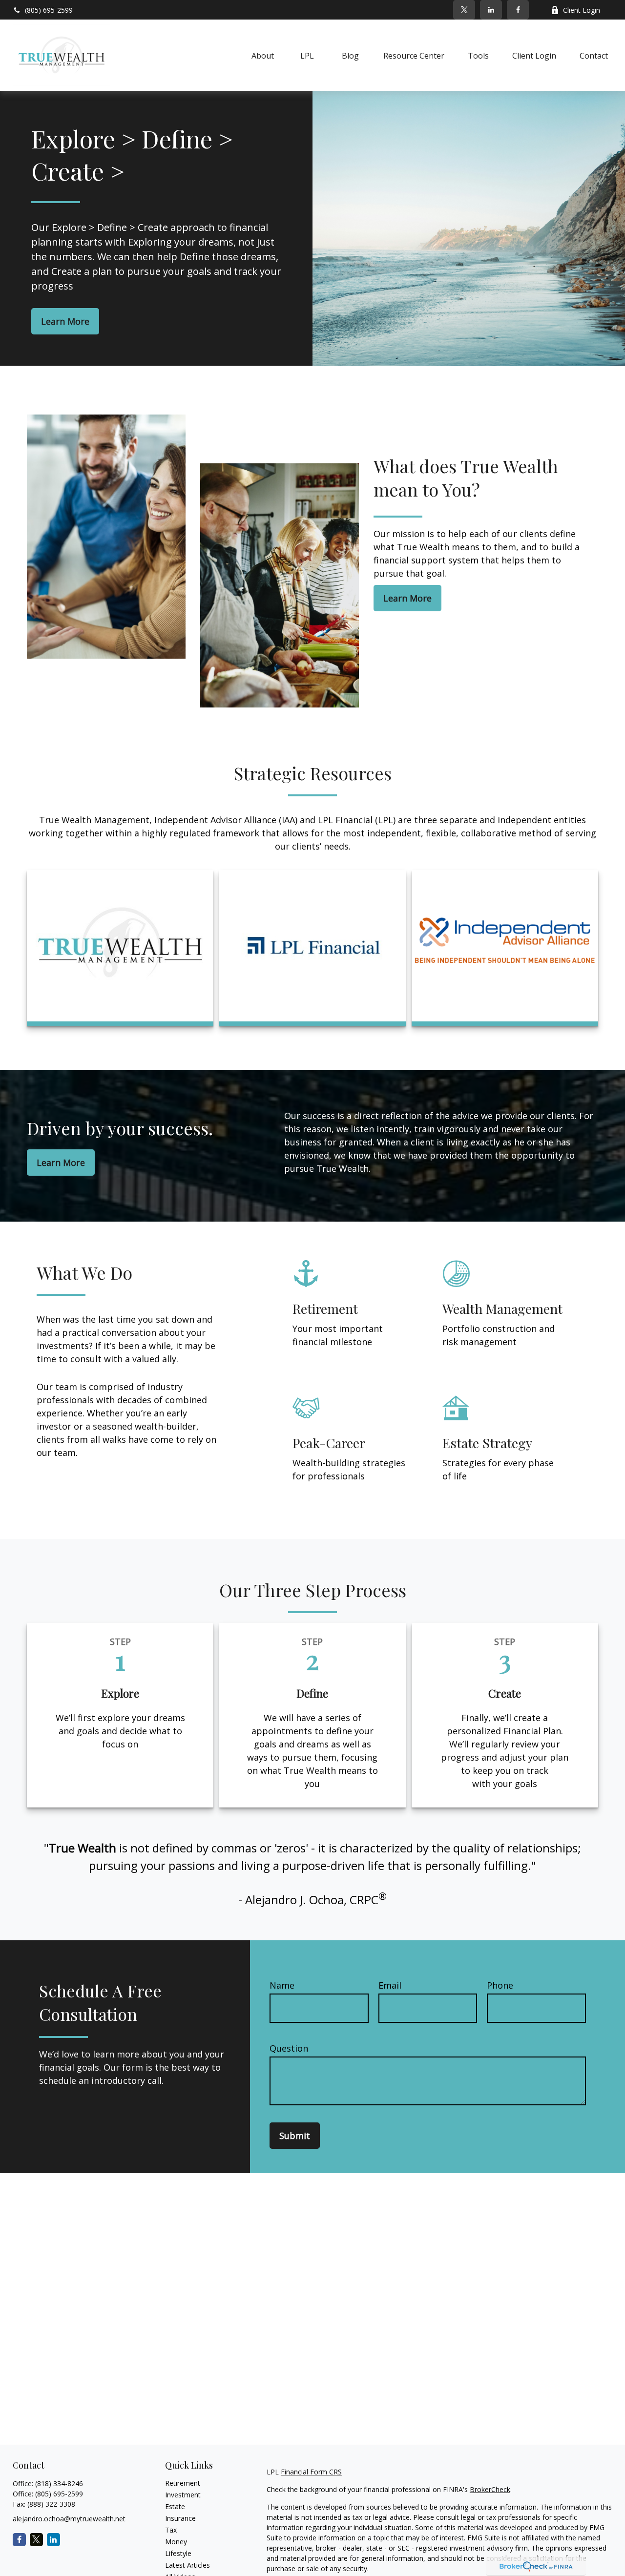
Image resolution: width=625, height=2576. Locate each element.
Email (390, 1985)
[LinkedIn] (491, 10)
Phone (500, 1985)
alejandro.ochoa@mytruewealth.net (69, 2519)
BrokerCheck (490, 2489)
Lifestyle (178, 2553)
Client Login (582, 10)
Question (289, 2048)
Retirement (183, 2483)
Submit (295, 2136)
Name (282, 1985)
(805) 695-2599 (49, 10)
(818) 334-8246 (59, 2483)
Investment (183, 2495)
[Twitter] (464, 10)
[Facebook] (518, 10)
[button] (263, 55)
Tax (171, 2530)
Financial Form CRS (311, 2472)
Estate (175, 2506)
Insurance (180, 2518)
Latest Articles (187, 2565)
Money (176, 2542)
